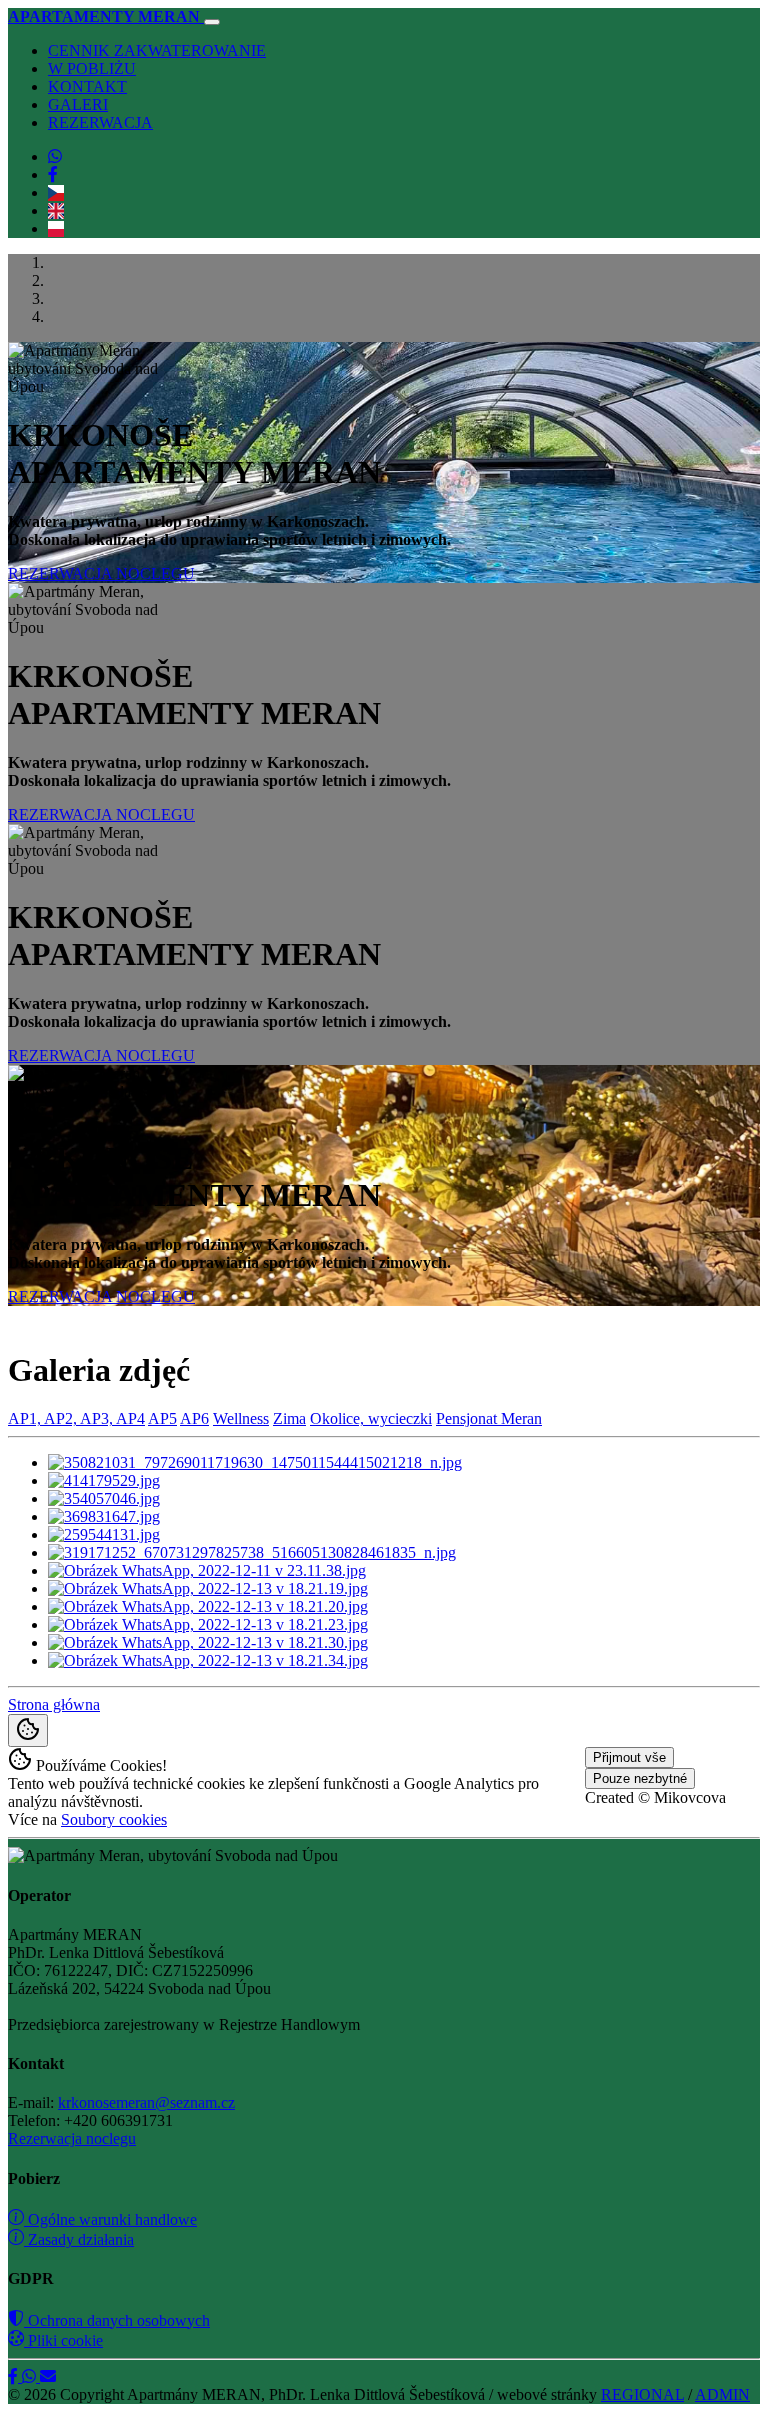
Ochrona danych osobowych (117, 2320)
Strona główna (54, 1704)
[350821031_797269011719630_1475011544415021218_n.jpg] (255, 1462)
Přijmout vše (629, 1757)
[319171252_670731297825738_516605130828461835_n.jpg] (252, 1552)
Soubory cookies (114, 1819)
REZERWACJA (100, 122)
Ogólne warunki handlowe (110, 2219)
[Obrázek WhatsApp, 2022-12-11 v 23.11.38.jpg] (207, 1570)
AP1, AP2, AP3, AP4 (76, 1418)
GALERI (78, 104)
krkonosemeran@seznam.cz (146, 2102)
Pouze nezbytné (640, 1778)
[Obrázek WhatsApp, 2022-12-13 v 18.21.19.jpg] (208, 1588)
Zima (289, 1418)
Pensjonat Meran (489, 1418)
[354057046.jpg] (104, 1498)
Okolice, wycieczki (371, 1418)
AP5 (162, 1418)
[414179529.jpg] (104, 1480)
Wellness (241, 1418)
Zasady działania (79, 2239)
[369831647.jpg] (104, 1516)
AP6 (194, 1418)
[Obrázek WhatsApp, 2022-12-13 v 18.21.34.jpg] (208, 1660)
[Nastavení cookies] (28, 1730)
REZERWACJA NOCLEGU (101, 573)
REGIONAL (642, 2394)
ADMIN (722, 2394)
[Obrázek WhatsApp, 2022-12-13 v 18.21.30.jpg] (208, 1642)
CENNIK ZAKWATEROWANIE (157, 50)
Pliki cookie (63, 2340)
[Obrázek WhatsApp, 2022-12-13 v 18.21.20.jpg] (208, 1606)
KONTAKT (87, 86)
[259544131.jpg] (104, 1534)
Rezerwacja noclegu (72, 2138)
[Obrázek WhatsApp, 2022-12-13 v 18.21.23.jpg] (208, 1624)
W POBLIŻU (92, 68)
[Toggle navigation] (212, 22)
